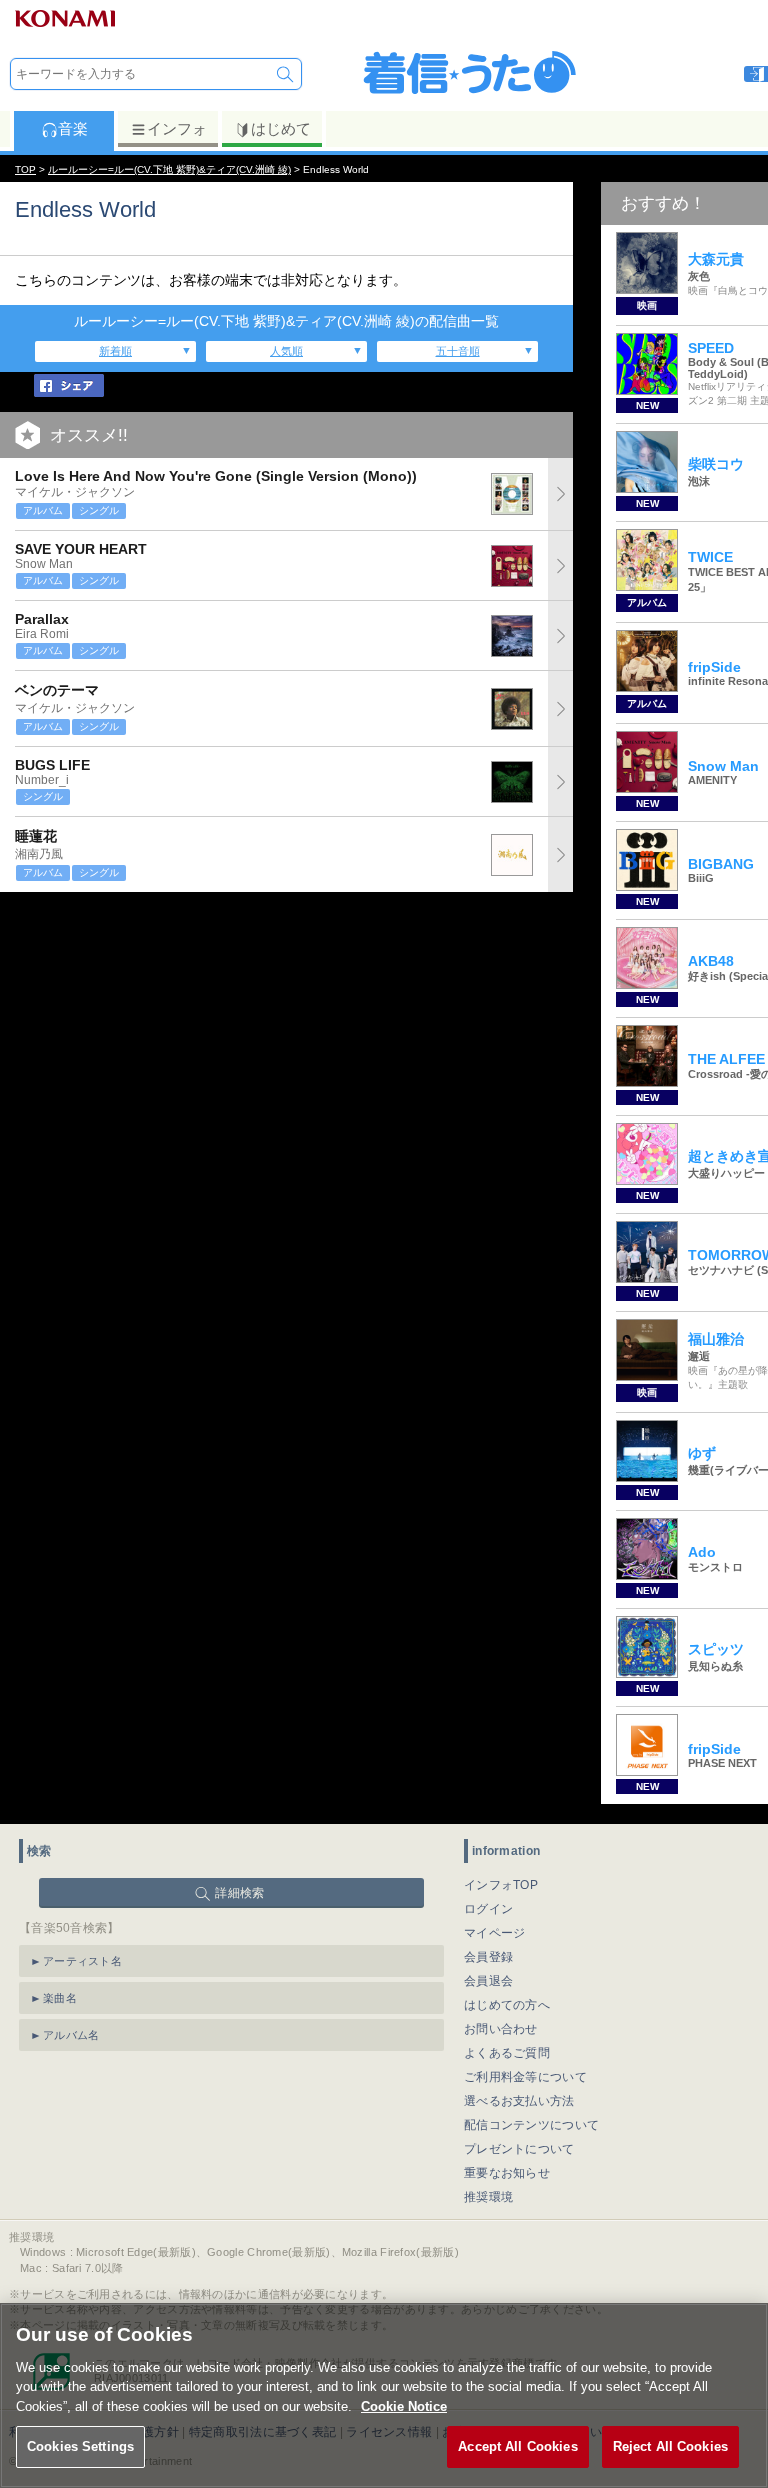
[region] (384, 2395)
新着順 (115, 351)
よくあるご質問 (507, 2053)
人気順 (286, 351)
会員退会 (488, 1981)
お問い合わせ (501, 2029)
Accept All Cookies (517, 2446)
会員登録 (488, 1957)
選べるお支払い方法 (519, 2101)
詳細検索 (239, 1893)
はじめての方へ (507, 2005)
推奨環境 (488, 2197)
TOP (25, 169)
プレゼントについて (519, 2149)
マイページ (495, 1933)
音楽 (73, 128)
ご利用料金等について (525, 2077)
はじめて (281, 128)
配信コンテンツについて (531, 2125)
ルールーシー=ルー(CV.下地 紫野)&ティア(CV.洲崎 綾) (169, 169)
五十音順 (458, 351)
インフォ (177, 128)
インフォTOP (501, 1885)
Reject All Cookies (670, 2446)
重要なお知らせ (507, 2173)
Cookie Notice (404, 2406)
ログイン (488, 1909)
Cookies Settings (80, 2446)
